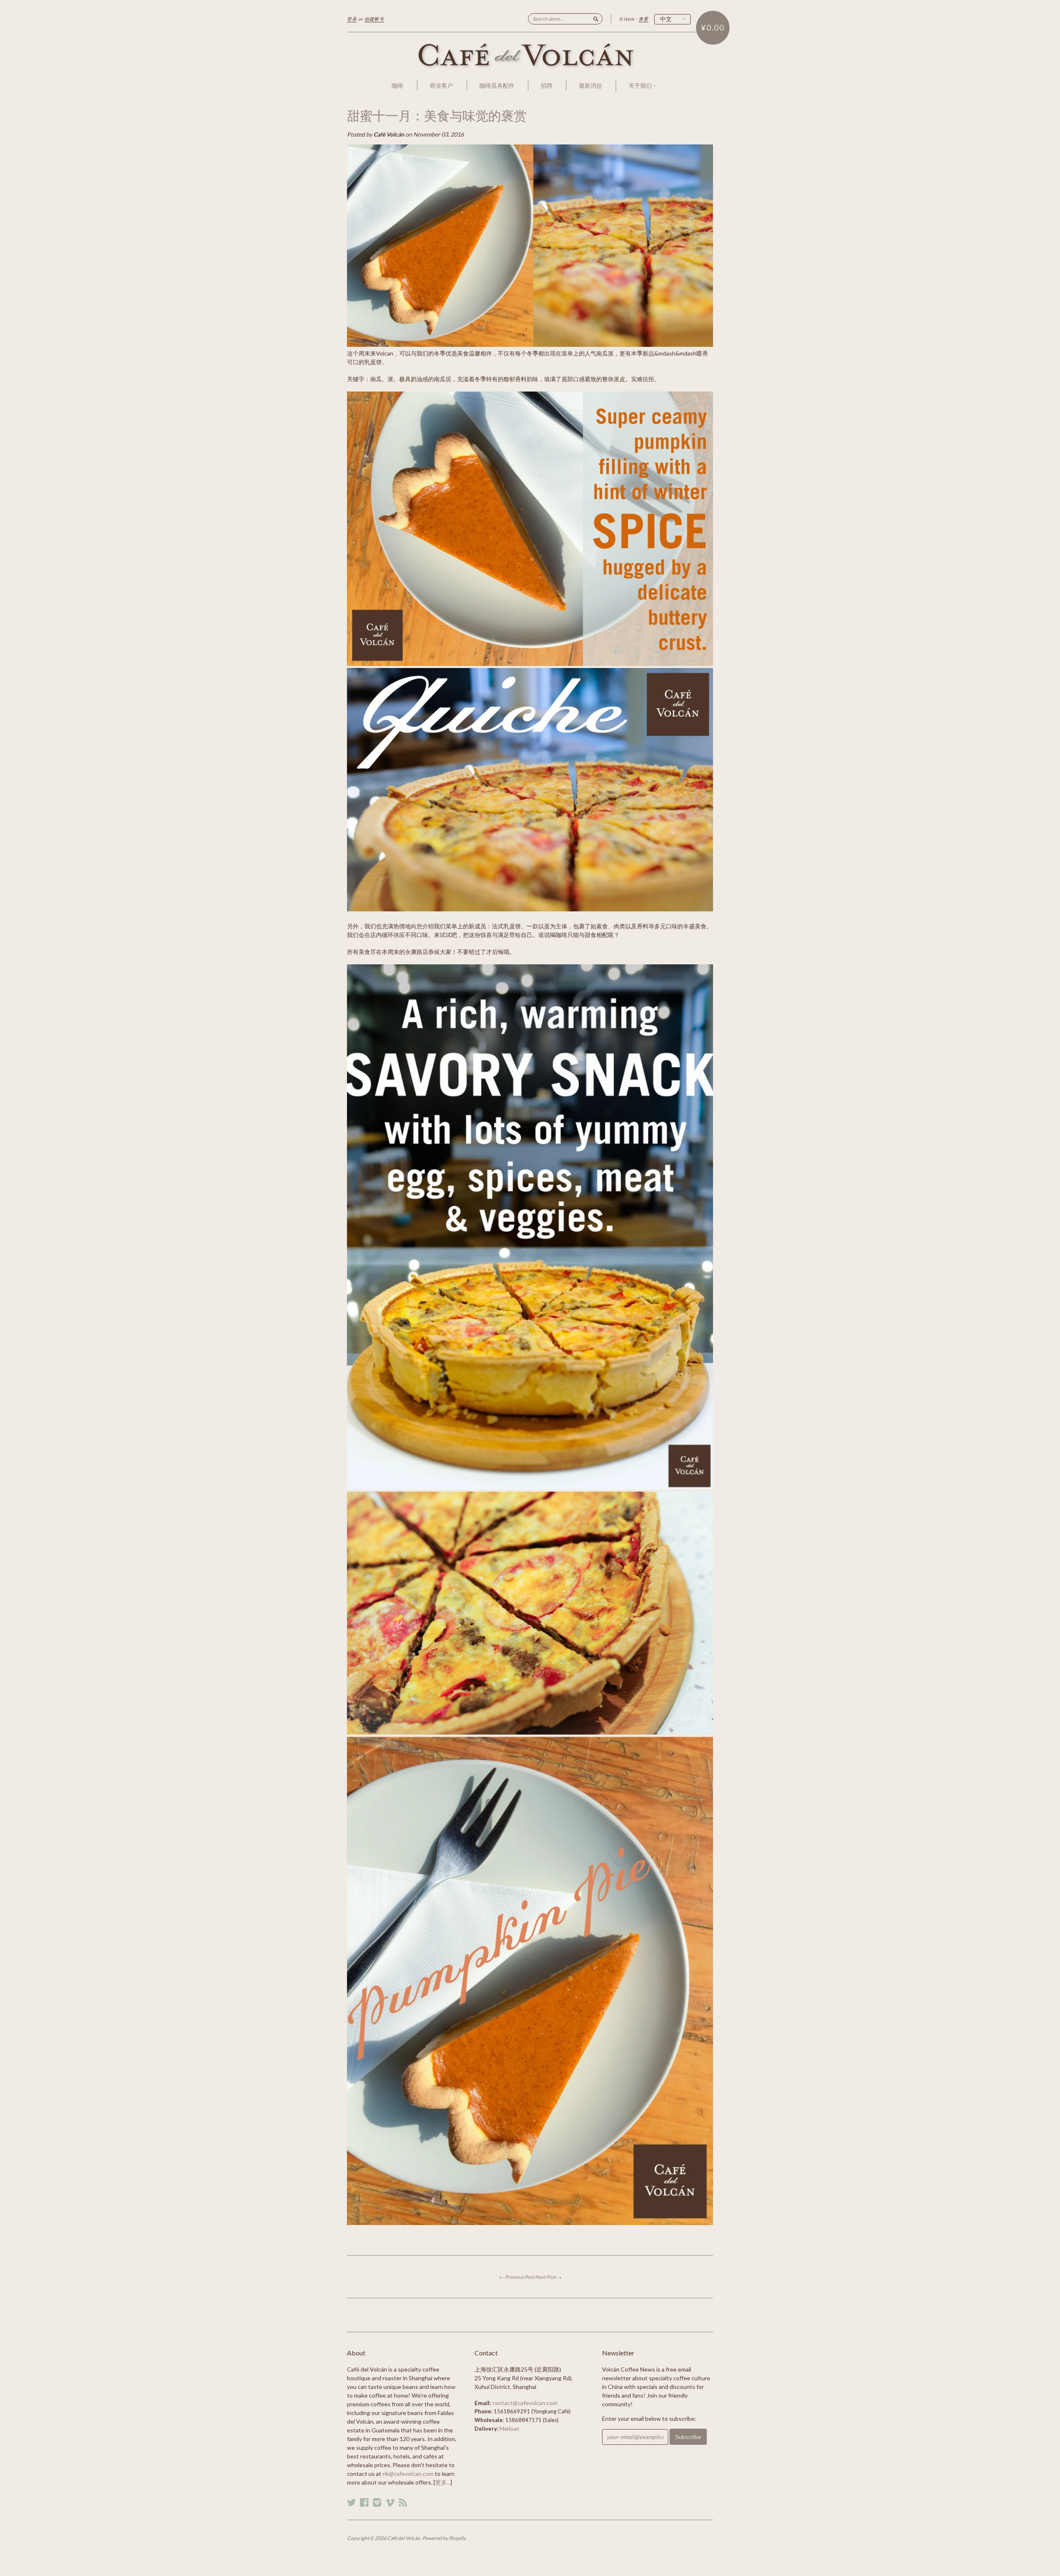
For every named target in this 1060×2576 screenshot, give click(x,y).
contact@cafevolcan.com (525, 2403)
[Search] (596, 19)
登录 (352, 19)
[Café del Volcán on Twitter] (352, 2502)
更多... (443, 2482)
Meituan (509, 2429)
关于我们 (641, 85)
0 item (627, 19)
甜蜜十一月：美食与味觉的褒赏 (437, 116)
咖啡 (397, 85)
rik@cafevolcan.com (408, 2474)
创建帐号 (374, 19)
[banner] (530, 56)
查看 (643, 19)
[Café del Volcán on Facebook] (364, 2502)
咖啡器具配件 (497, 85)
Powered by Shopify (444, 2538)
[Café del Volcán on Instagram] (377, 2502)
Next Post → (548, 2277)
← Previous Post (517, 2277)
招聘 (547, 85)
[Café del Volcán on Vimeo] (390, 2502)
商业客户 (441, 85)
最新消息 (590, 85)
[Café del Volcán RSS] (403, 2502)
